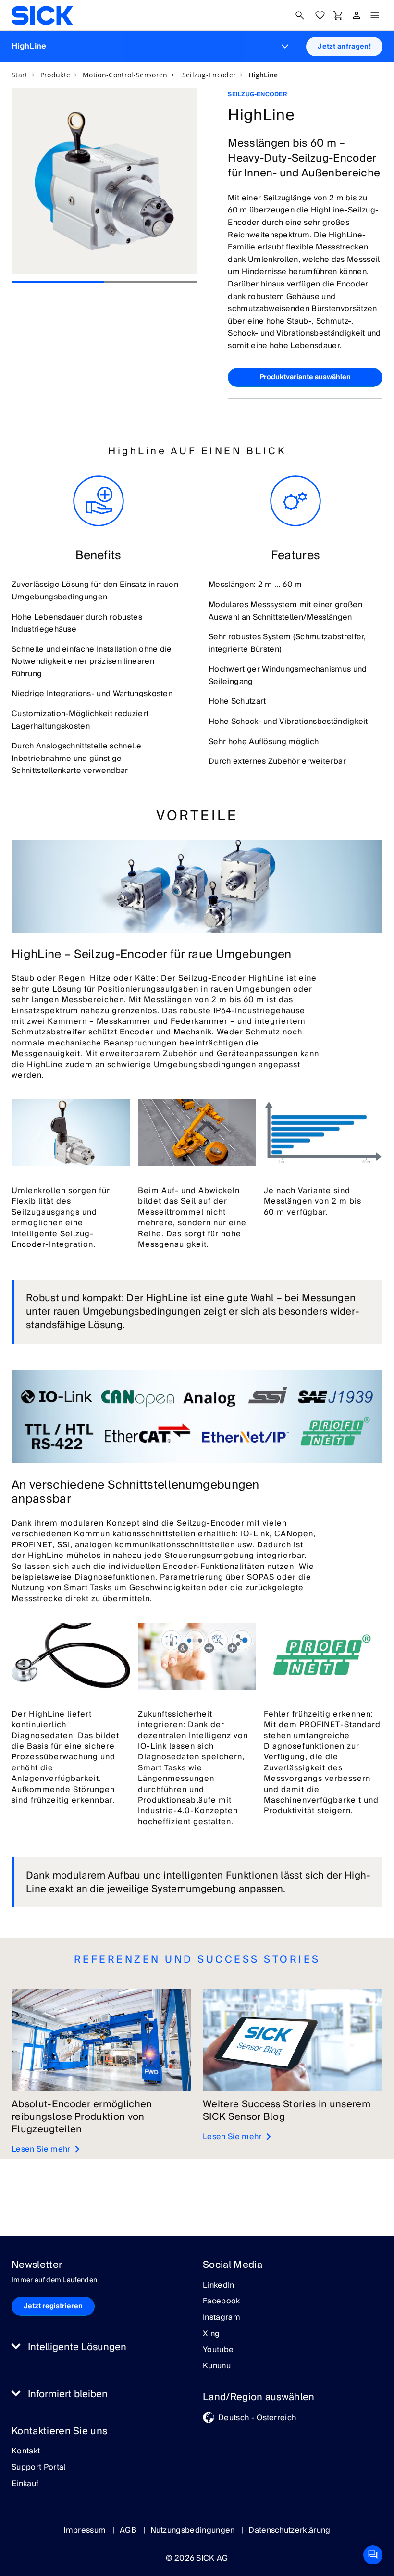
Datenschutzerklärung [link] (289, 2530)
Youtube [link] (218, 2350)
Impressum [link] (86, 2530)
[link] (42, 15)
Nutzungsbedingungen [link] (194, 2530)
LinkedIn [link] (219, 2286)
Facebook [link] (222, 2302)
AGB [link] (129, 2530)
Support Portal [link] (38, 2468)
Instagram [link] (222, 2318)
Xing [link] (211, 2334)
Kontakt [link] (26, 2452)
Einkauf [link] (25, 2484)
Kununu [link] (217, 2366)
